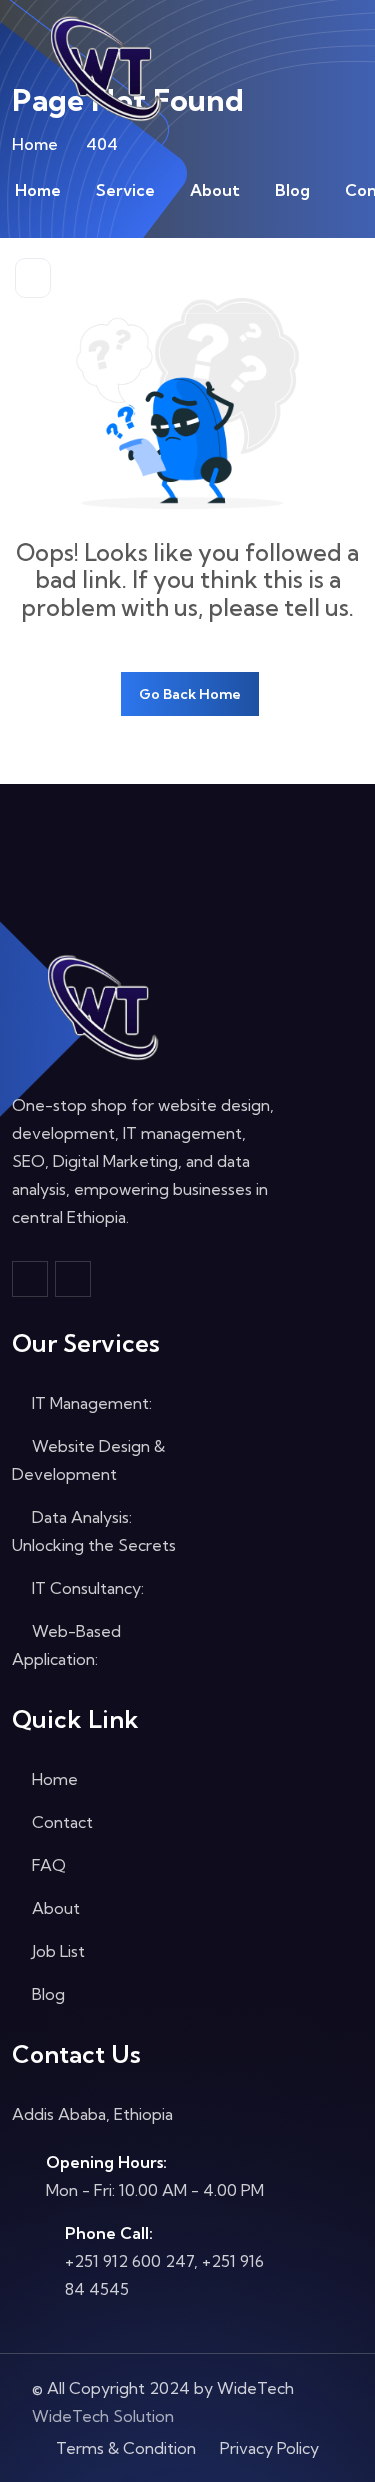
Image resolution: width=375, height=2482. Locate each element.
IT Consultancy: (86, 1588)
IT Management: (90, 1403)
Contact (60, 1822)
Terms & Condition (126, 2448)
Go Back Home (190, 694)
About (215, 190)
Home (38, 190)
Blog (292, 190)
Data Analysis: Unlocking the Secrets (94, 1531)
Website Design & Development (88, 1460)
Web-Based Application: (66, 1645)
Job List (56, 1951)
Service (125, 190)
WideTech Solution (103, 2416)
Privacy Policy (269, 2448)
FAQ (47, 1865)
